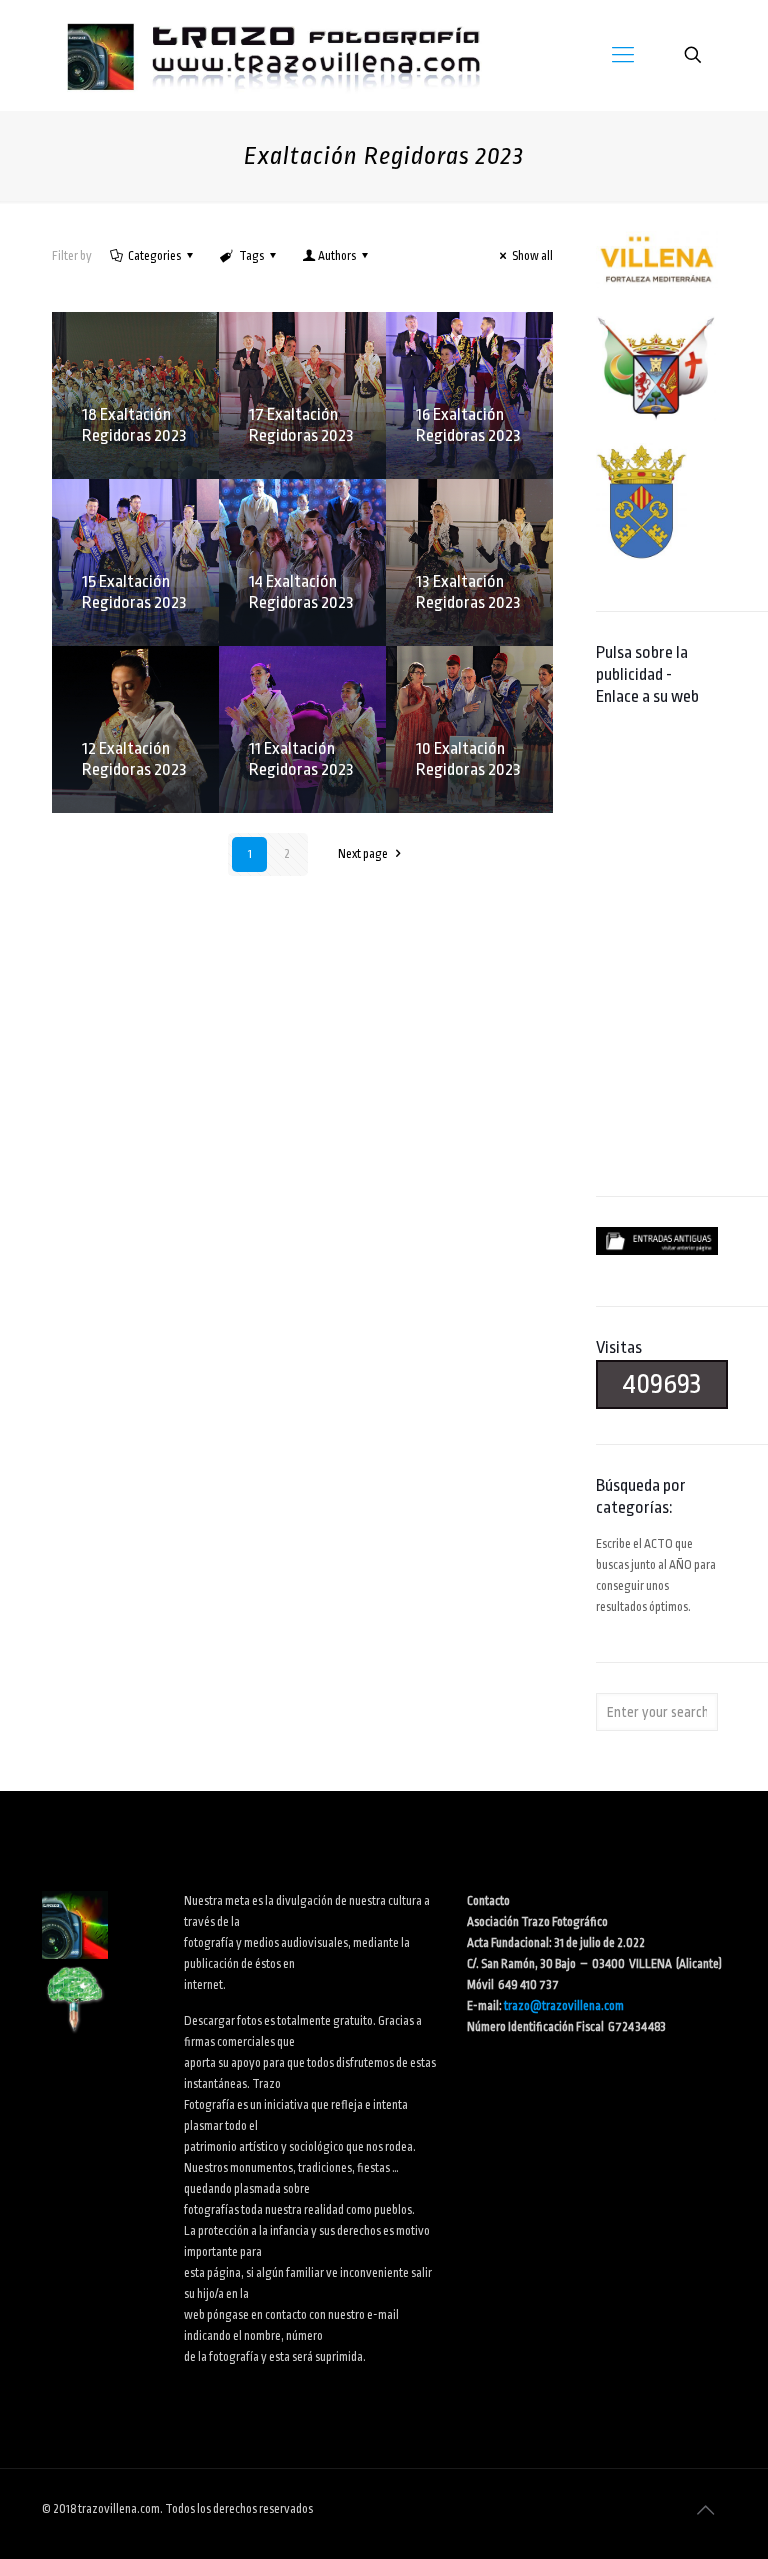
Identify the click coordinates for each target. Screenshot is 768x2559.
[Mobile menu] (623, 55)
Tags (251, 256)
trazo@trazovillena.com (564, 2006)
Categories (154, 256)
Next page (363, 854)
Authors (337, 256)
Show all (532, 256)
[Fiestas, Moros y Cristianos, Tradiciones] (272, 55)
